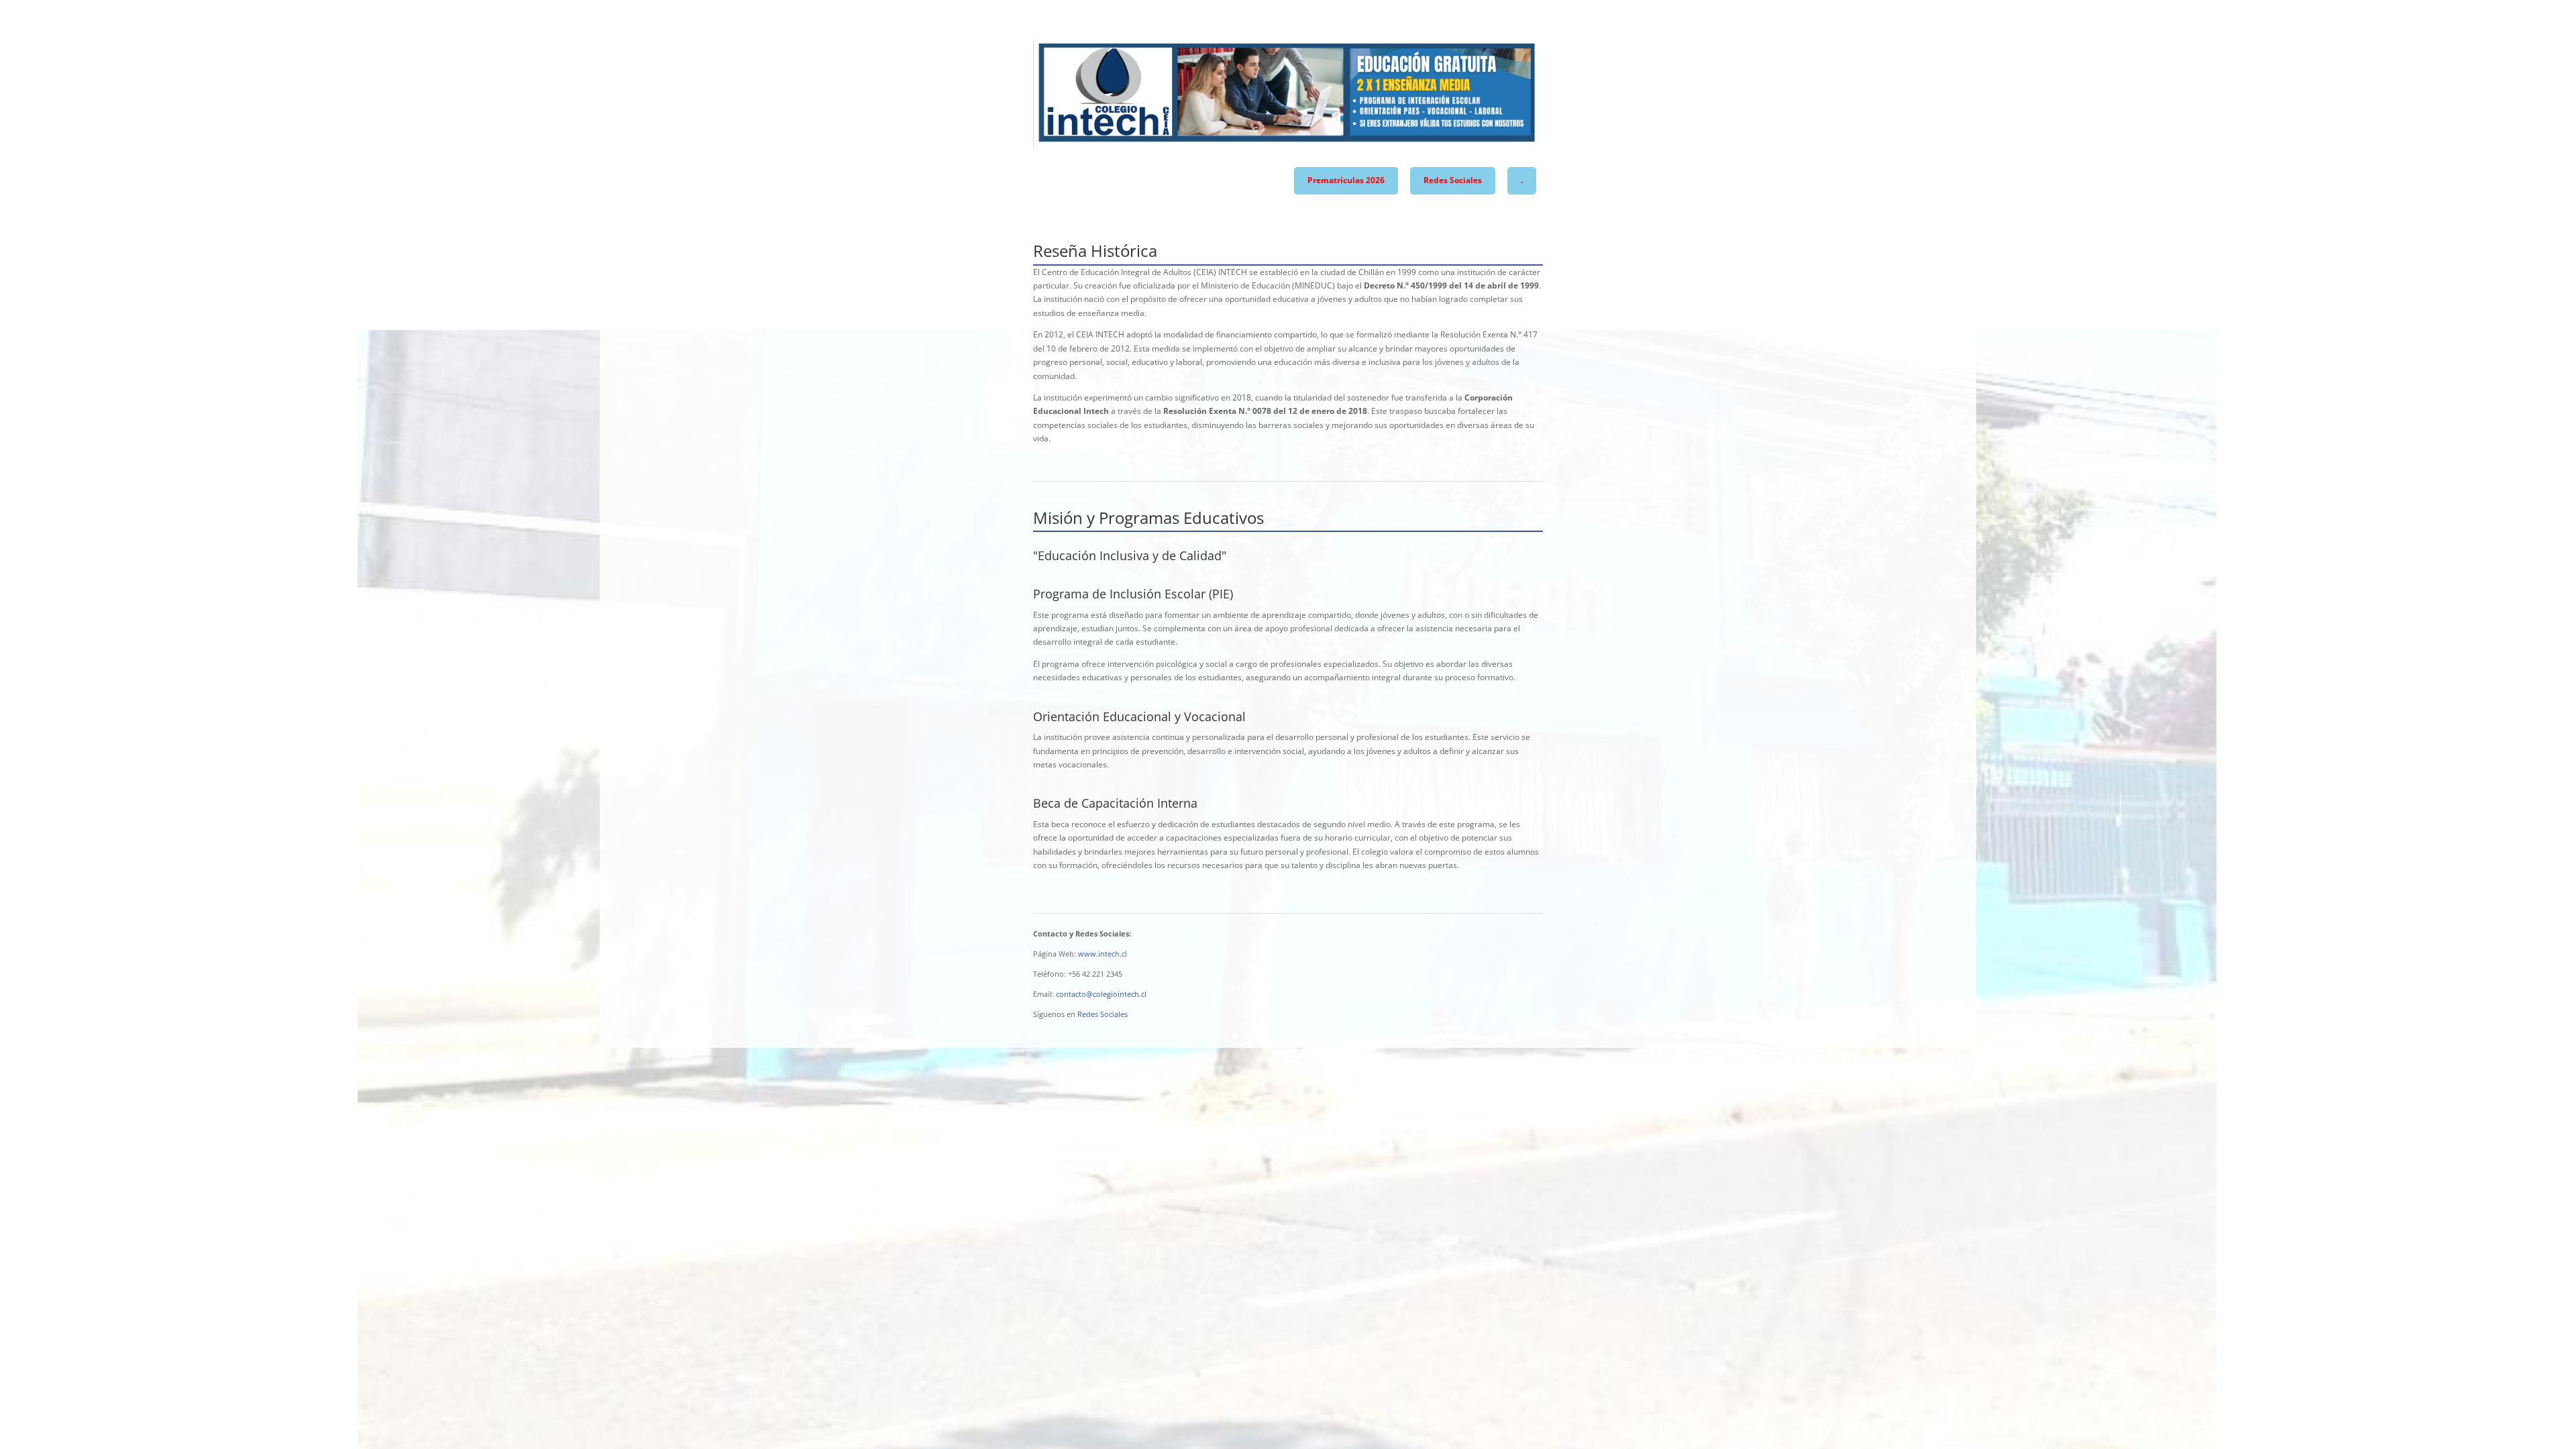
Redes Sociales (1453, 180)
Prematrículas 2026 (1346, 180)
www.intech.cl (1103, 954)
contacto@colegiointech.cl (1101, 994)
